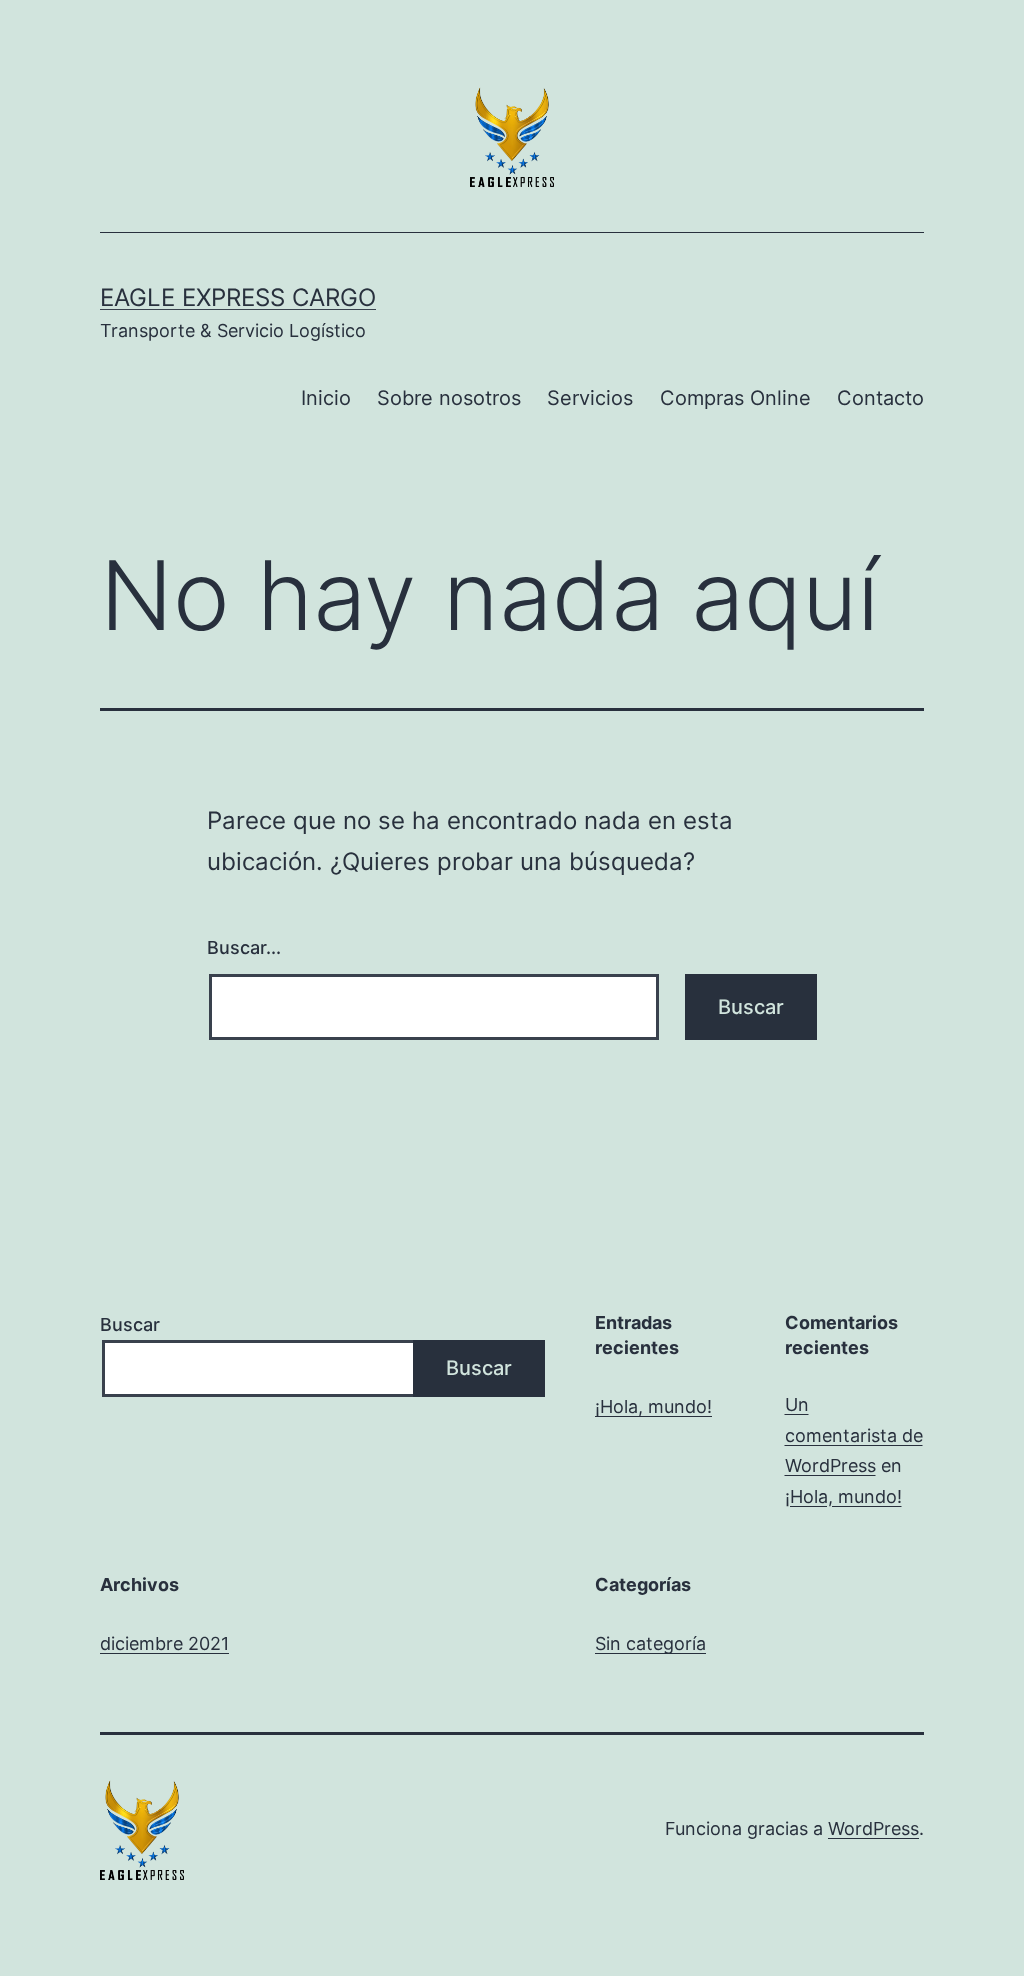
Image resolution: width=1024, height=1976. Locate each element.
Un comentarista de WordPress (854, 1435)
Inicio (326, 398)
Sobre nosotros (449, 398)
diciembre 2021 (164, 1643)
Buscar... (244, 947)
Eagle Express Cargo (238, 297)
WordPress (873, 1828)
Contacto (880, 398)
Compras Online (735, 398)
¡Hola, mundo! (653, 1406)
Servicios (590, 398)
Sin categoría (650, 1643)
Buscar (130, 1324)
